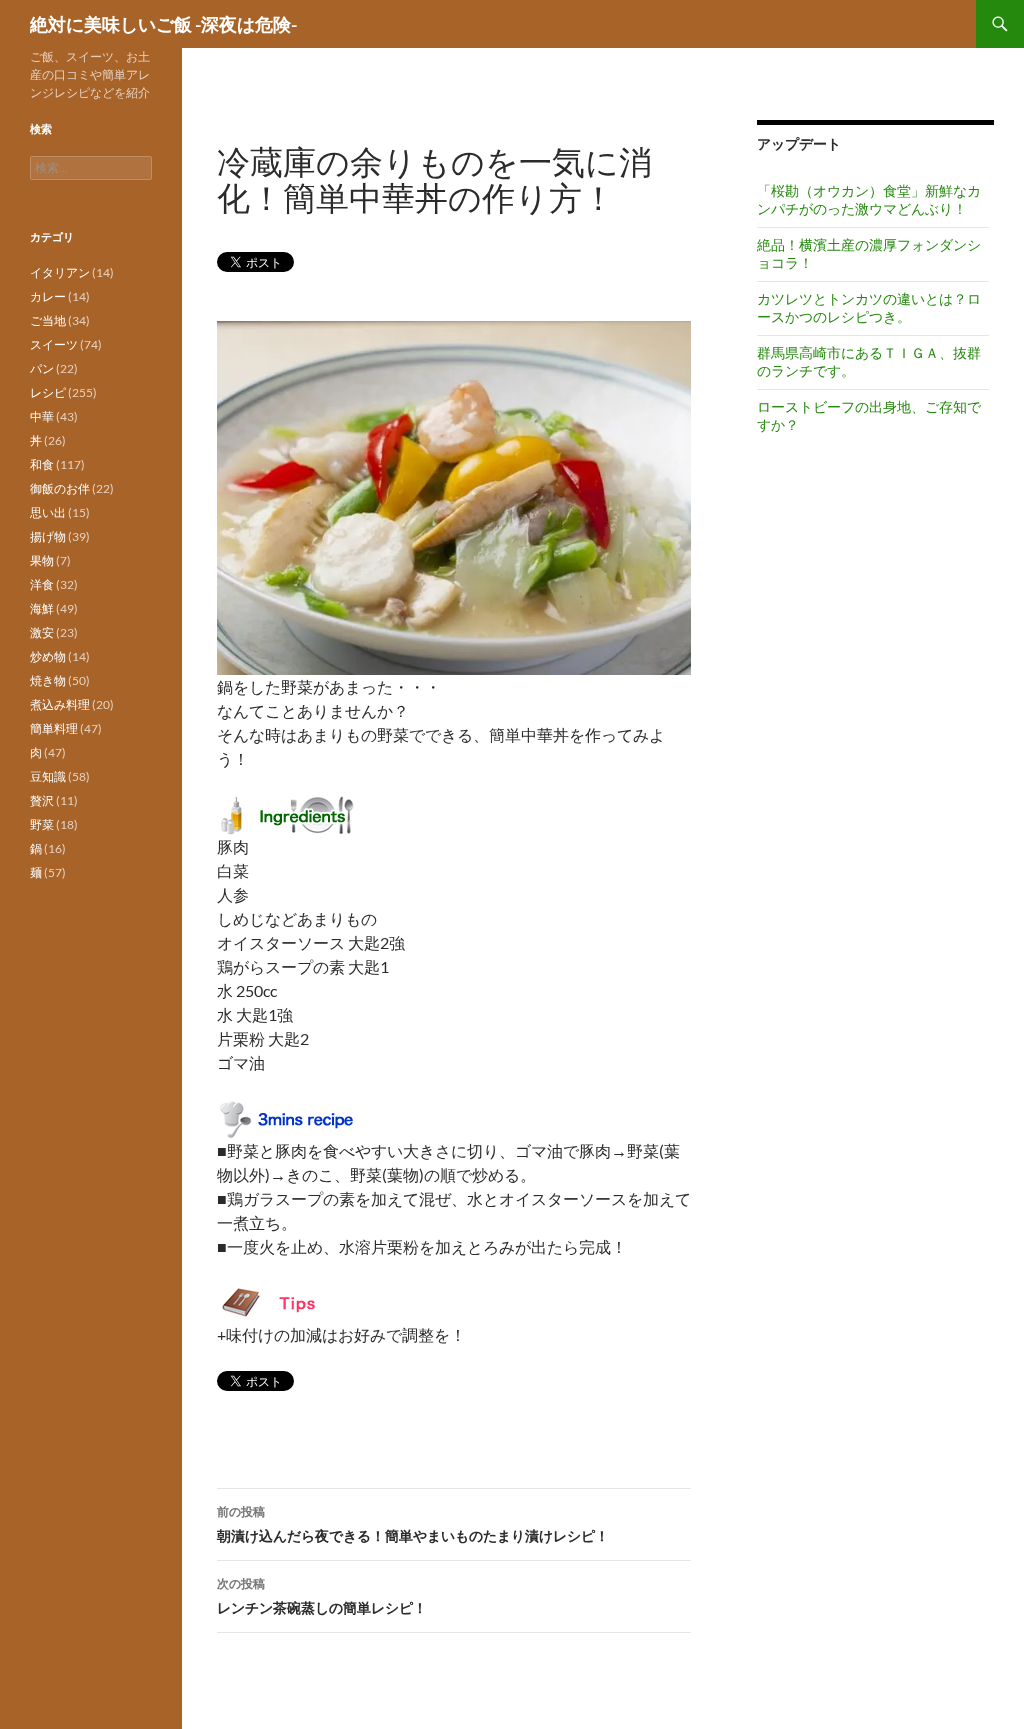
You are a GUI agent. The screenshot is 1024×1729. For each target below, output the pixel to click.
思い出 (48, 512)
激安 (42, 632)
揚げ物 (48, 536)
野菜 (42, 824)
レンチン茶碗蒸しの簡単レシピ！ (322, 1596)
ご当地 (48, 320)
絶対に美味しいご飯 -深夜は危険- (163, 24)
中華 (42, 416)
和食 (42, 464)
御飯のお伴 (60, 488)
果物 (42, 560)
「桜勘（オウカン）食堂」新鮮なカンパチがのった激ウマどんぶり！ (869, 199)
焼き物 (48, 680)
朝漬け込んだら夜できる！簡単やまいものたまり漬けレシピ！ (413, 1524)
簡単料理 (54, 728)
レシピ (48, 392)
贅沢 (42, 800)
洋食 (42, 584)
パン (42, 368)
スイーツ (54, 344)
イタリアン (60, 272)
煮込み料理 (60, 704)
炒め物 (48, 656)
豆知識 (48, 776)
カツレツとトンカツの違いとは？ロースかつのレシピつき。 (869, 307)
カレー (48, 296)
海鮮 (42, 608)
